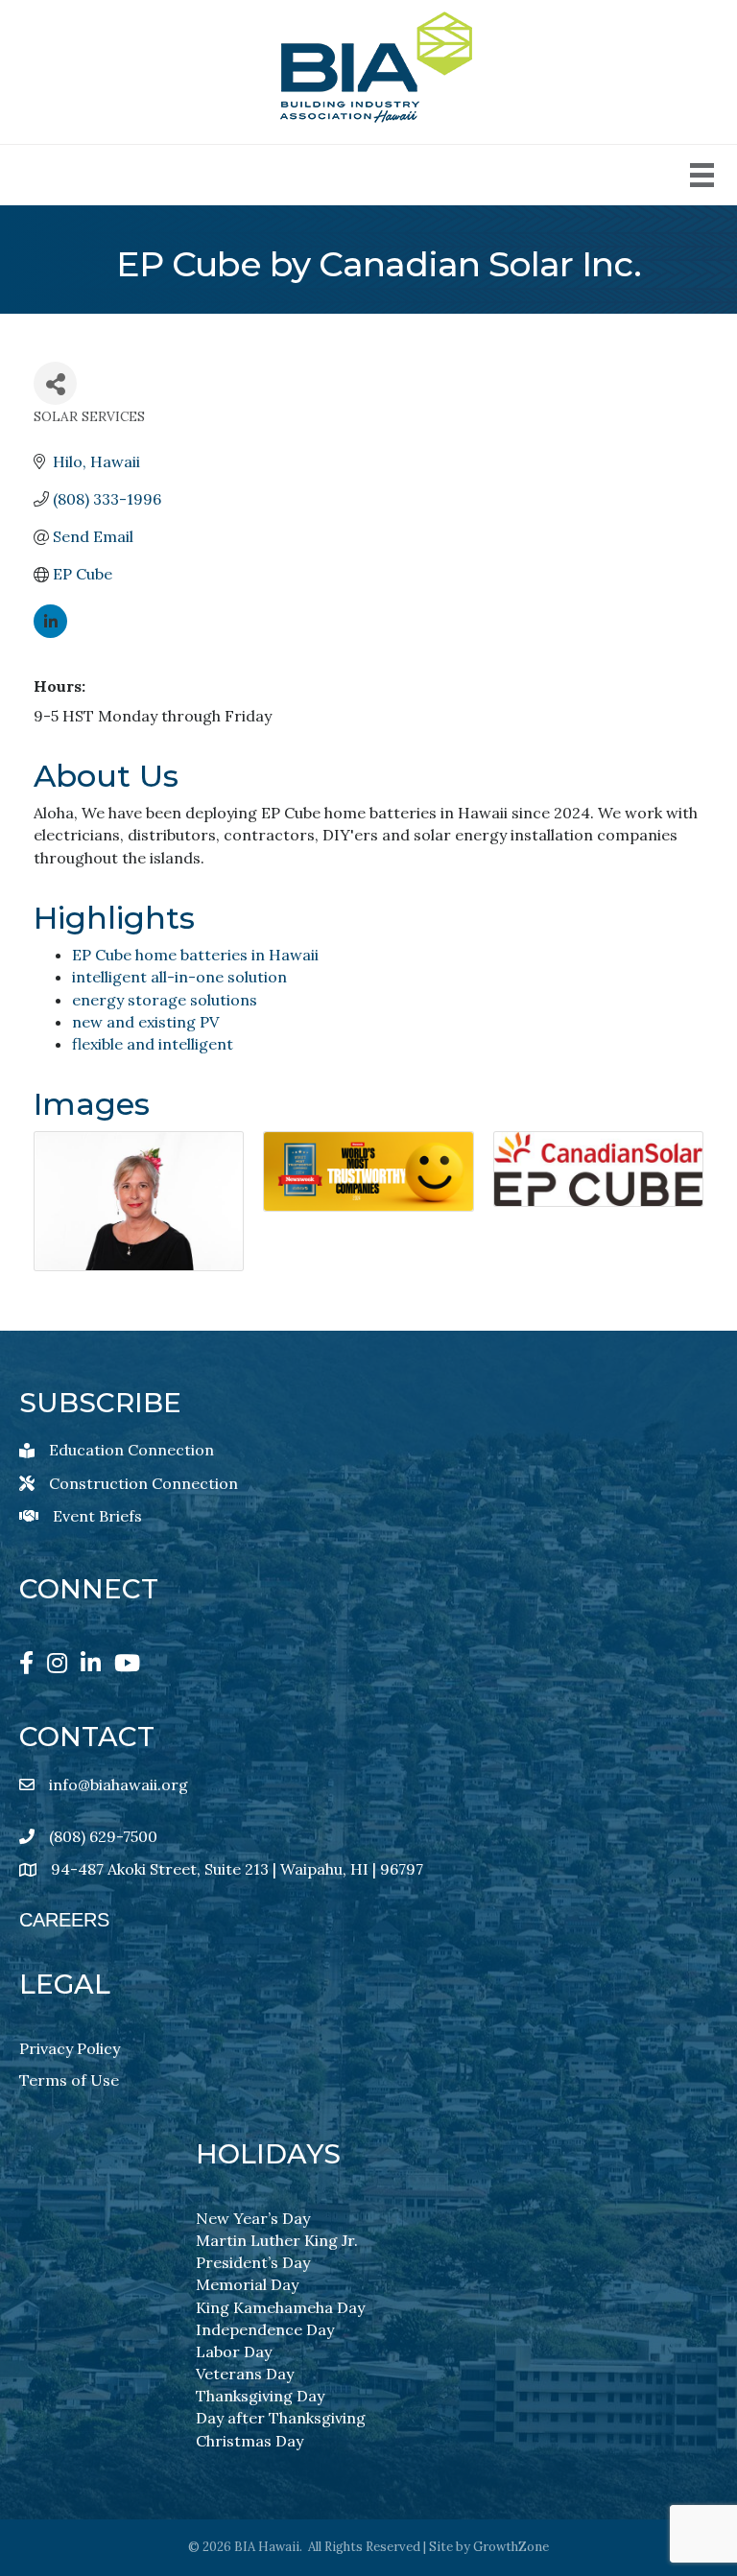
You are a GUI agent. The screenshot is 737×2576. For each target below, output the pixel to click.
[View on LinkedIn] (50, 632)
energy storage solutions (165, 1000)
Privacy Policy (70, 2048)
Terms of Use (69, 2080)
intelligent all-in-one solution (179, 977)
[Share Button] (55, 383)
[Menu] (702, 175)
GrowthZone (511, 2547)
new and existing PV (145, 1022)
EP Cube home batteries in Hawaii (195, 955)
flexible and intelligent (153, 1044)
